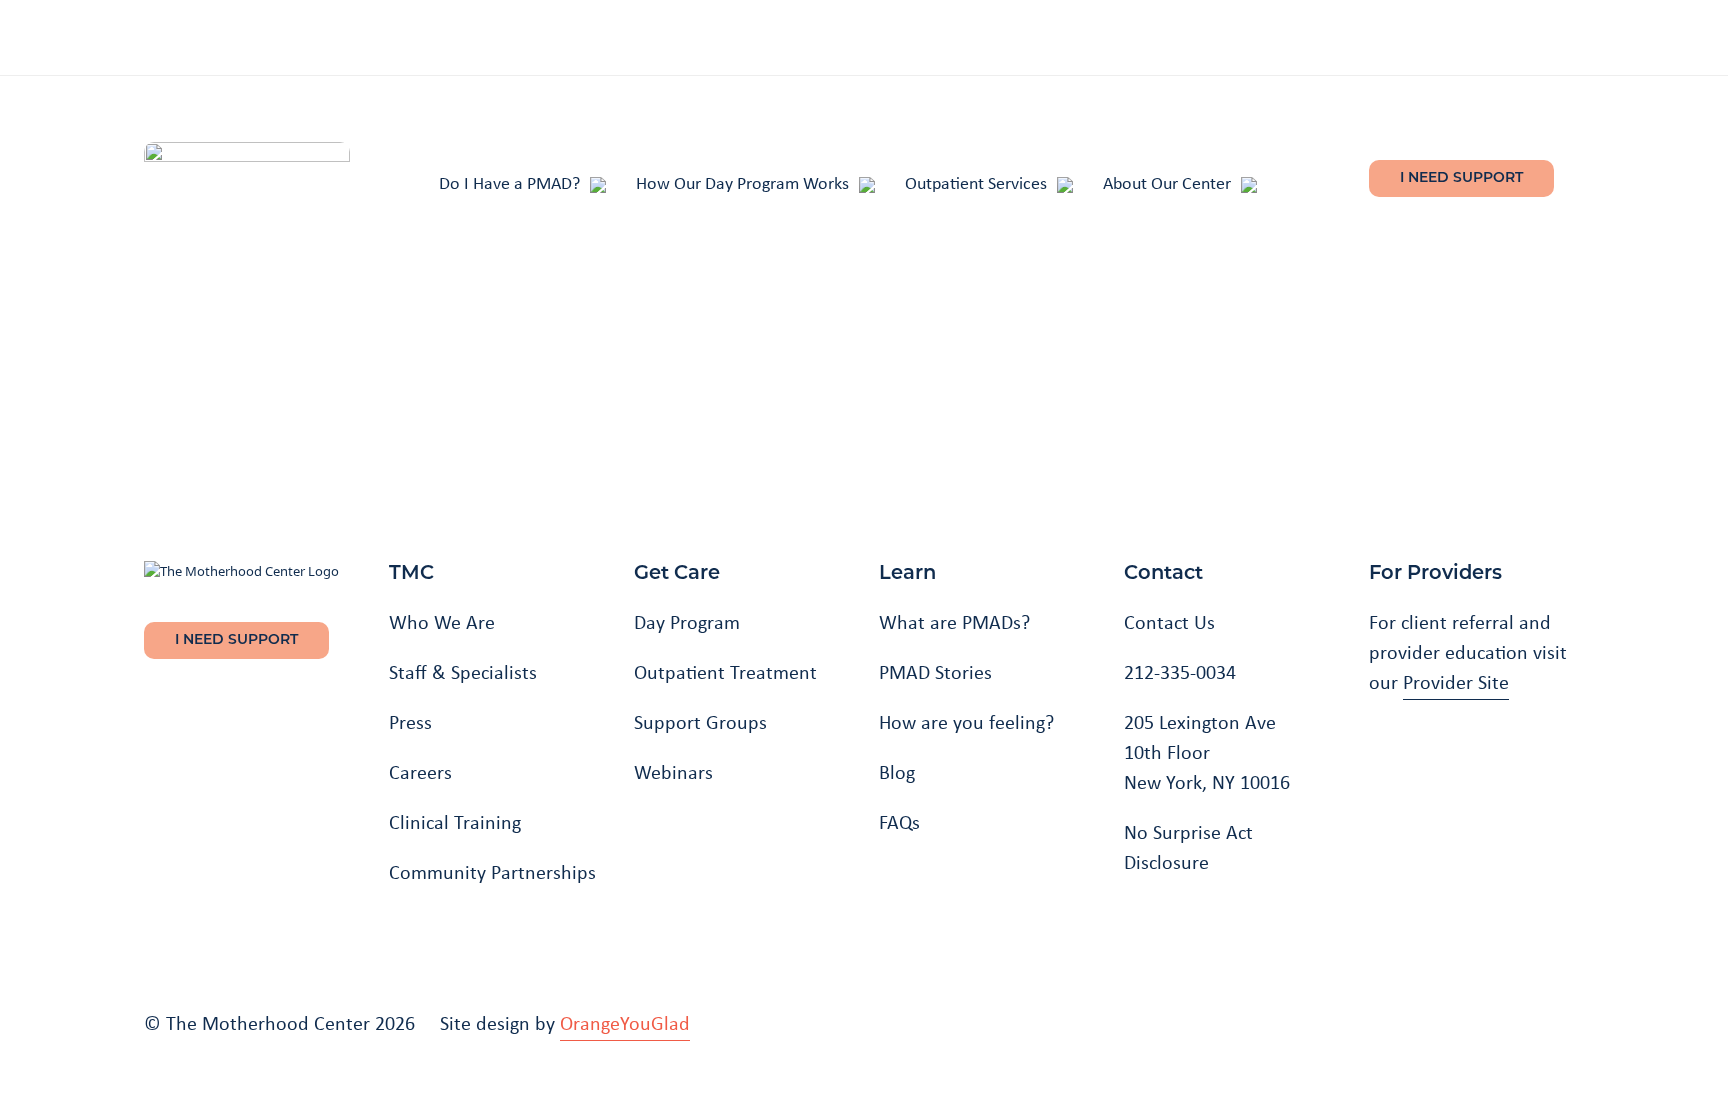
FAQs (899, 822)
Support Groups (700, 722)
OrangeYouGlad (625, 1023)
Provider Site (1456, 682)
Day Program (687, 622)
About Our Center (1167, 182)
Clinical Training (455, 822)
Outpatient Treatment (725, 672)
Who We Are (442, 622)
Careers (420, 772)
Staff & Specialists (463, 672)
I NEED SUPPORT (1461, 178)
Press (410, 722)
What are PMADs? (954, 622)
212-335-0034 (1180, 672)
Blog (897, 772)
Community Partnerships (492, 872)
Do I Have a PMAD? (509, 182)
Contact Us (1169, 622)
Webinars (673, 772)
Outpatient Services (976, 182)
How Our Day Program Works (742, 182)
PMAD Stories (935, 672)
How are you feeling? (966, 722)
